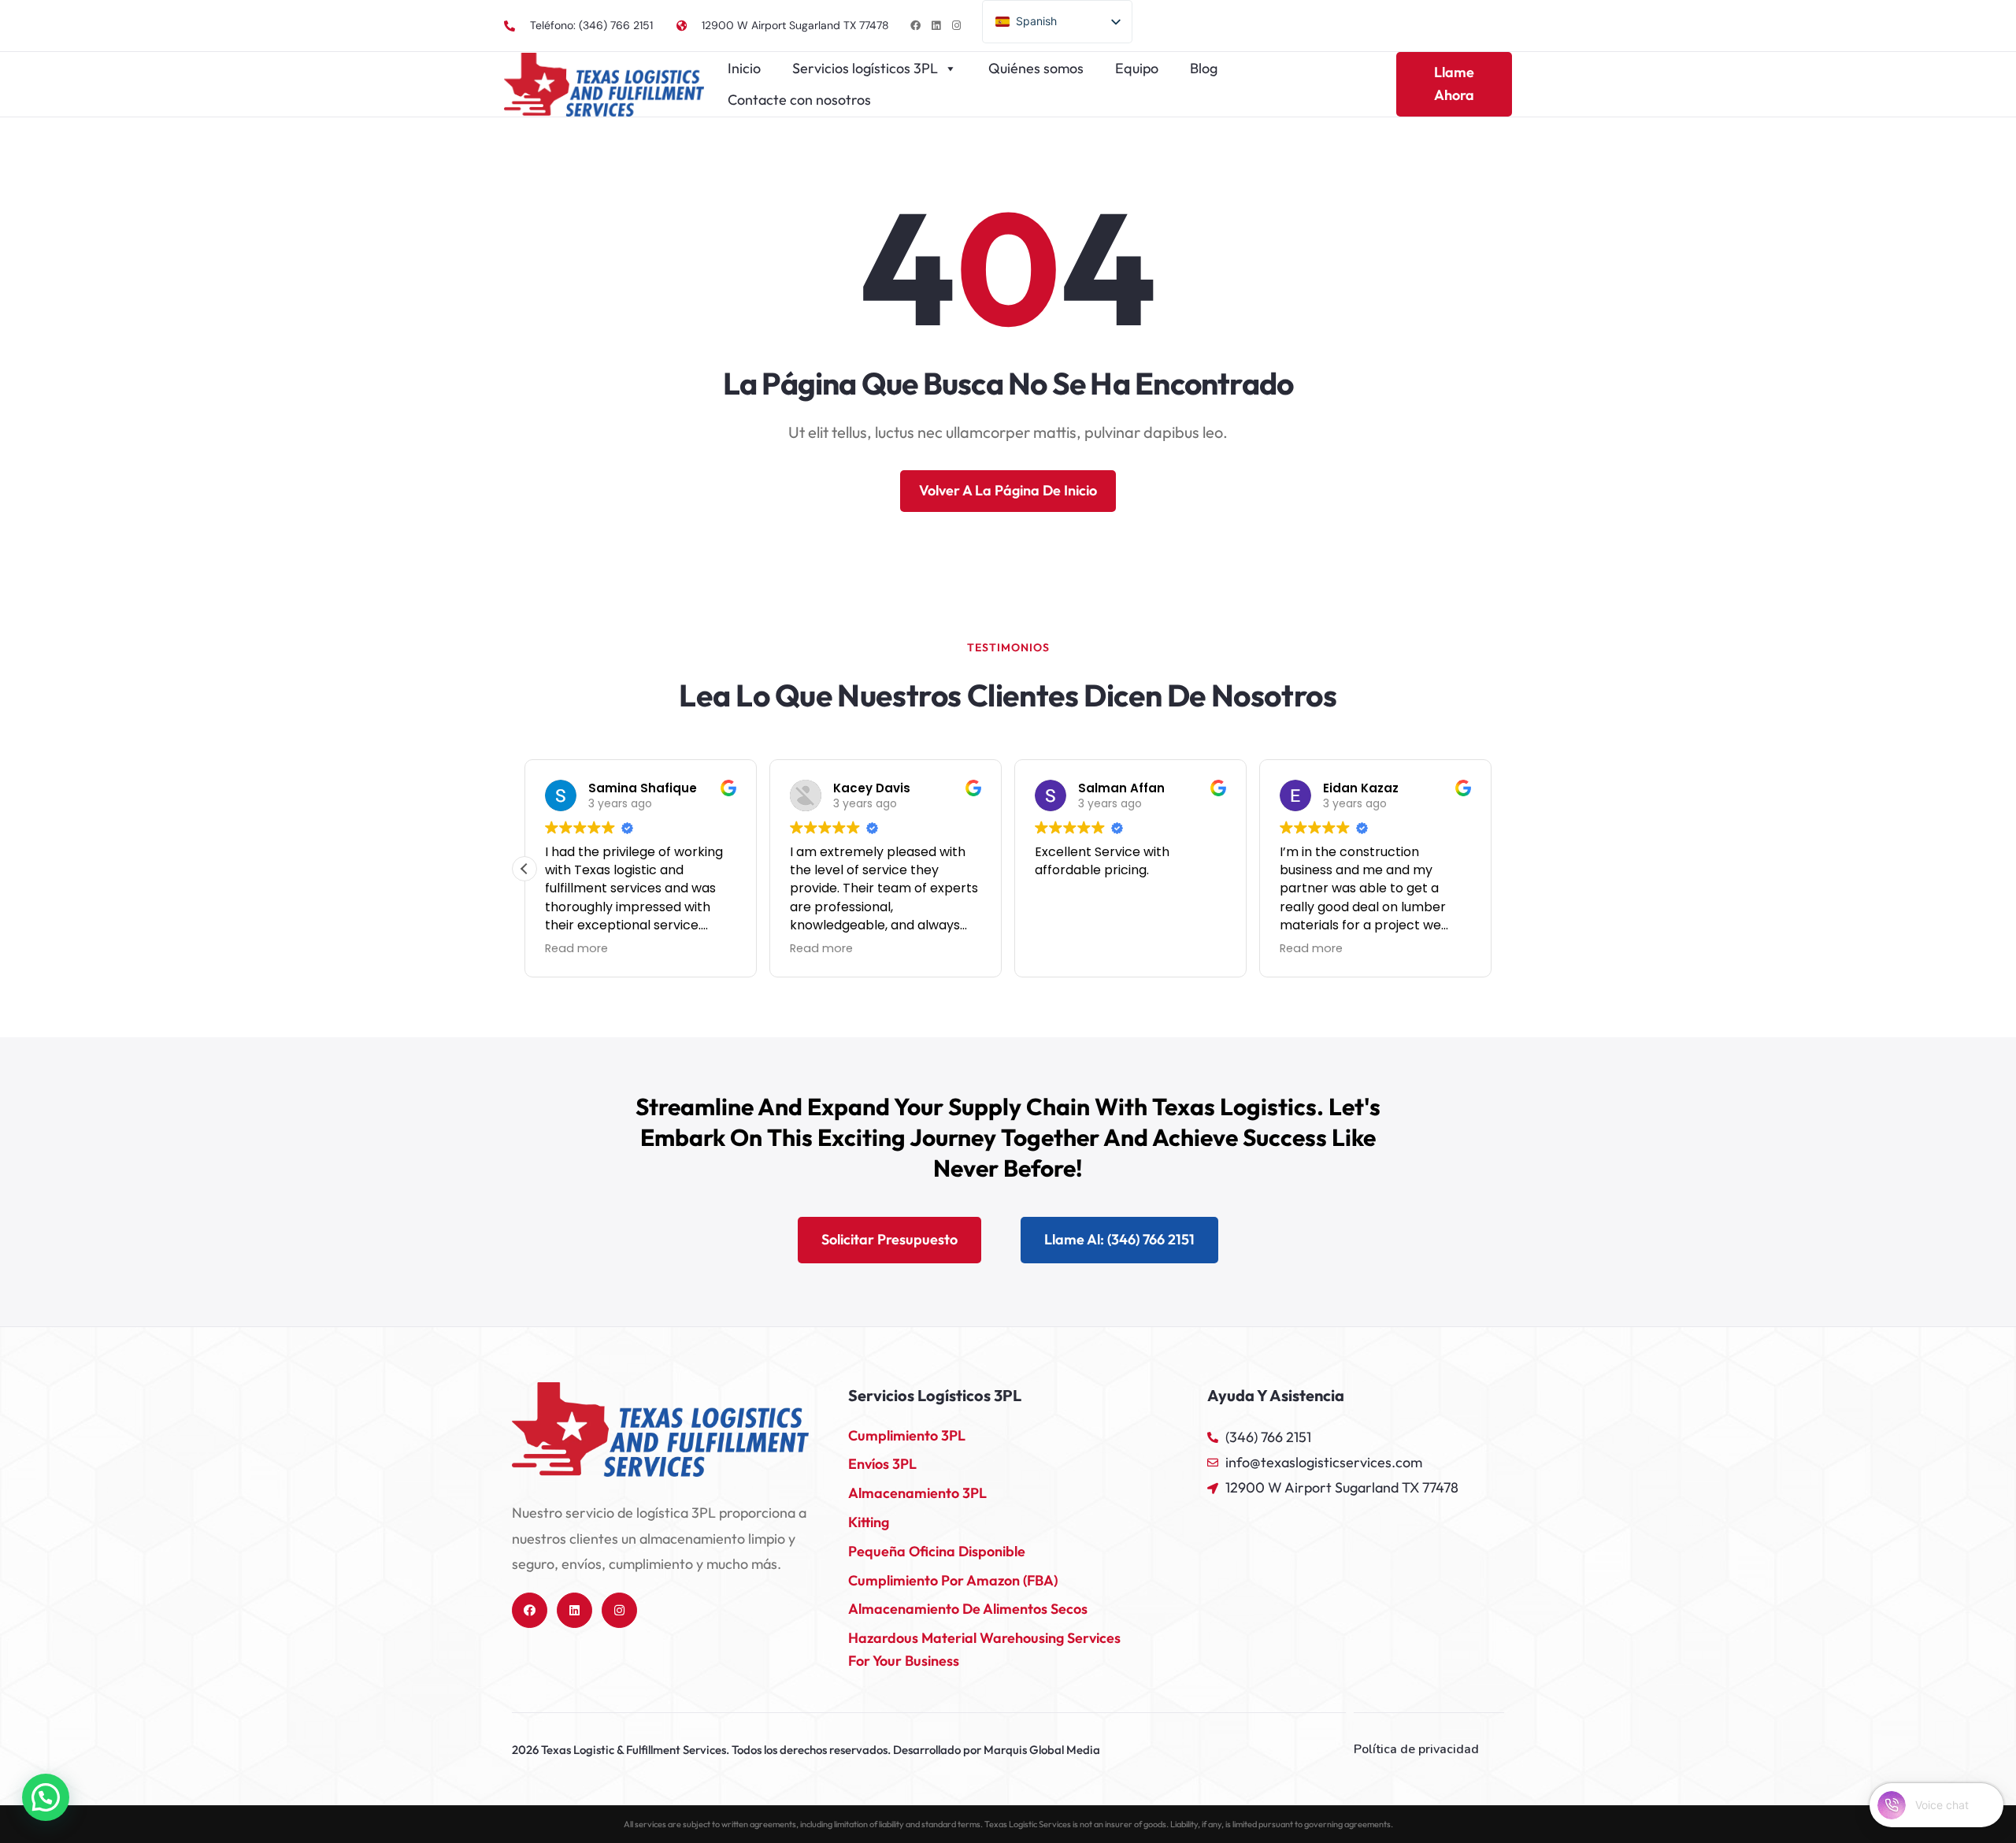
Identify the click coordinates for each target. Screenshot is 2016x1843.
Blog (1204, 68)
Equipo (1137, 68)
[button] (524, 869)
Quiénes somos (1036, 68)
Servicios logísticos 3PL (865, 68)
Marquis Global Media (1042, 1750)
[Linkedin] (936, 26)
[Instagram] (956, 26)
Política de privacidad (1416, 1749)
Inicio (744, 68)
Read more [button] (576, 948)
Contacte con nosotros (799, 100)
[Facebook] (915, 26)
